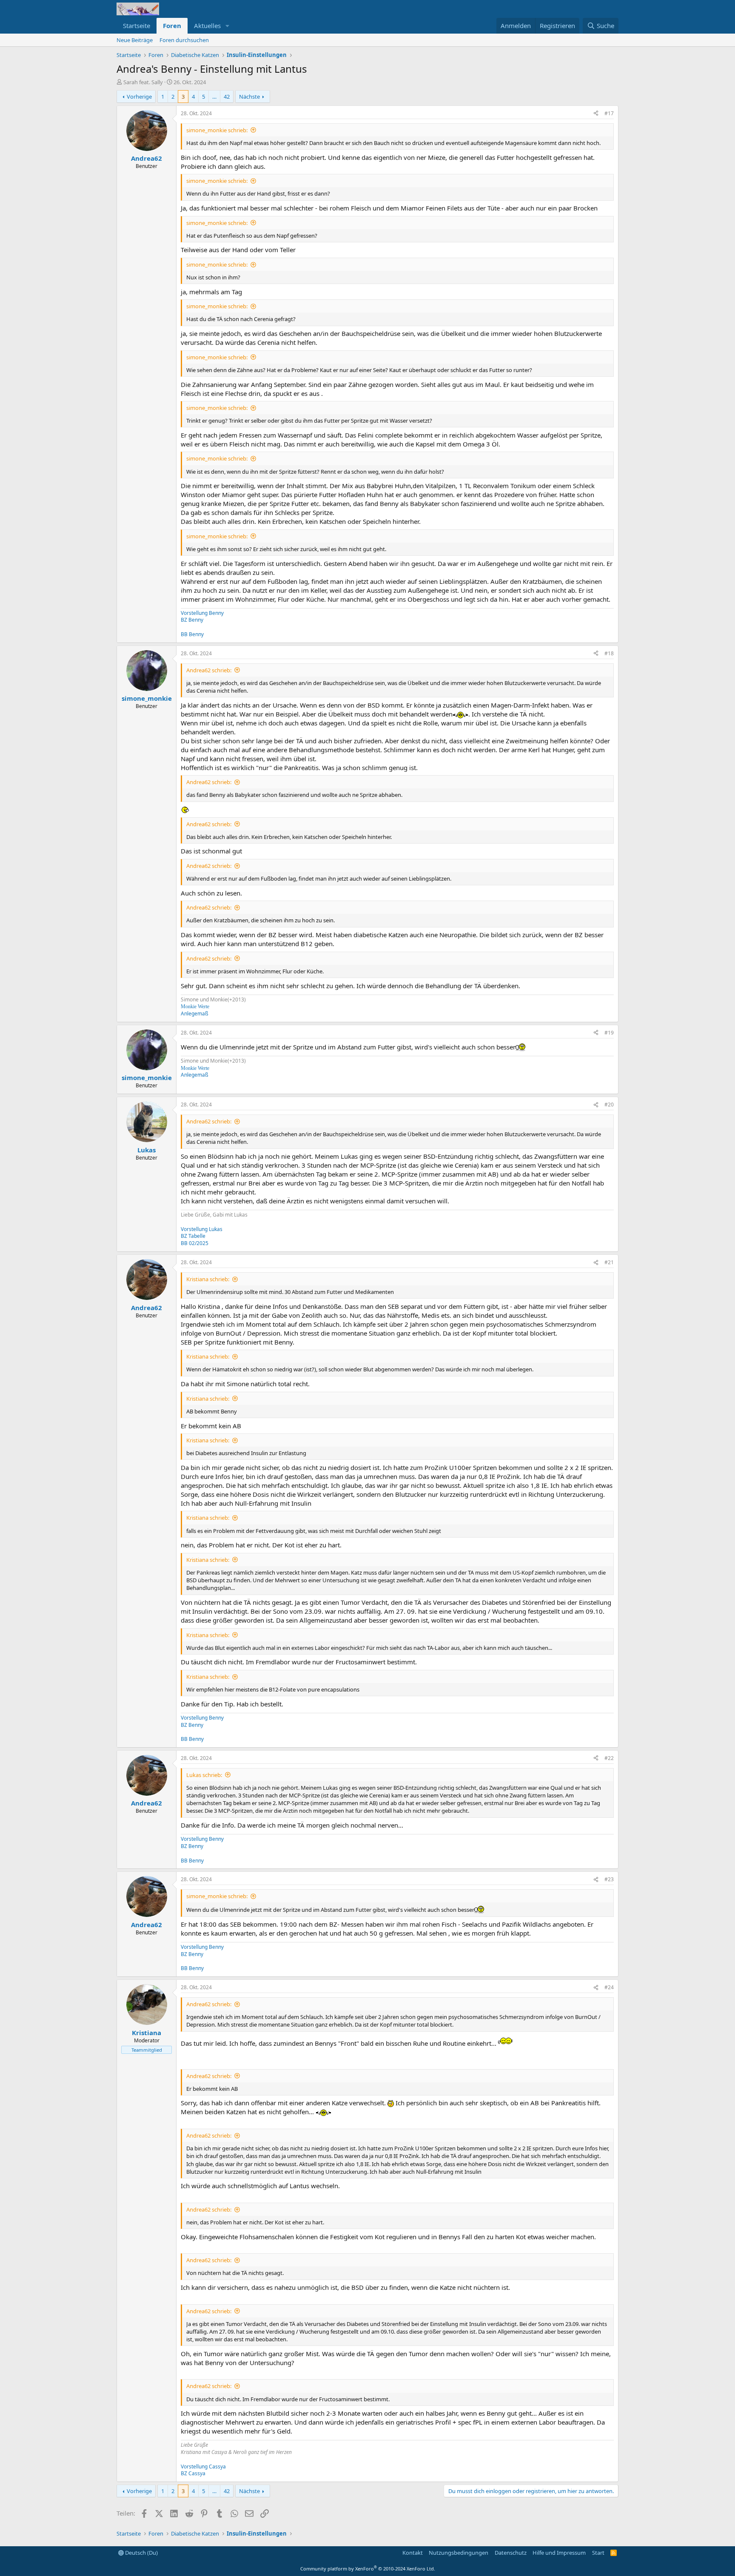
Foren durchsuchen (184, 40)
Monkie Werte (195, 1007)
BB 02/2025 (195, 1243)
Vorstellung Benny (202, 613)
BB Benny (192, 634)
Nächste (249, 97)
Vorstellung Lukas (202, 1229)
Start (598, 2553)
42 (227, 97)
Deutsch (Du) (141, 2553)
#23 (609, 1879)
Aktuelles (207, 26)
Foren (172, 26)
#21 (609, 1262)
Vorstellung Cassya (203, 2467)
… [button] (214, 97)
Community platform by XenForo (368, 2569)
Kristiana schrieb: (208, 1279)
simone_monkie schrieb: (217, 130)
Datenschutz (511, 2553)
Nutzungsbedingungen (459, 2553)
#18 (609, 653)
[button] (228, 26)
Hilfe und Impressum (559, 2553)
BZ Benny (192, 620)
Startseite (137, 26)
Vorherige (139, 97)
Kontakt (413, 2553)
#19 (609, 1033)
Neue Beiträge (135, 40)
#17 (609, 113)
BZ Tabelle (193, 1236)
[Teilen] (596, 114)
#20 (609, 1105)
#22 (609, 1758)
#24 (609, 1987)
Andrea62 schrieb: (209, 670)
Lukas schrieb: (204, 1775)
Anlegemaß (195, 1014)
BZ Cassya (193, 2473)
